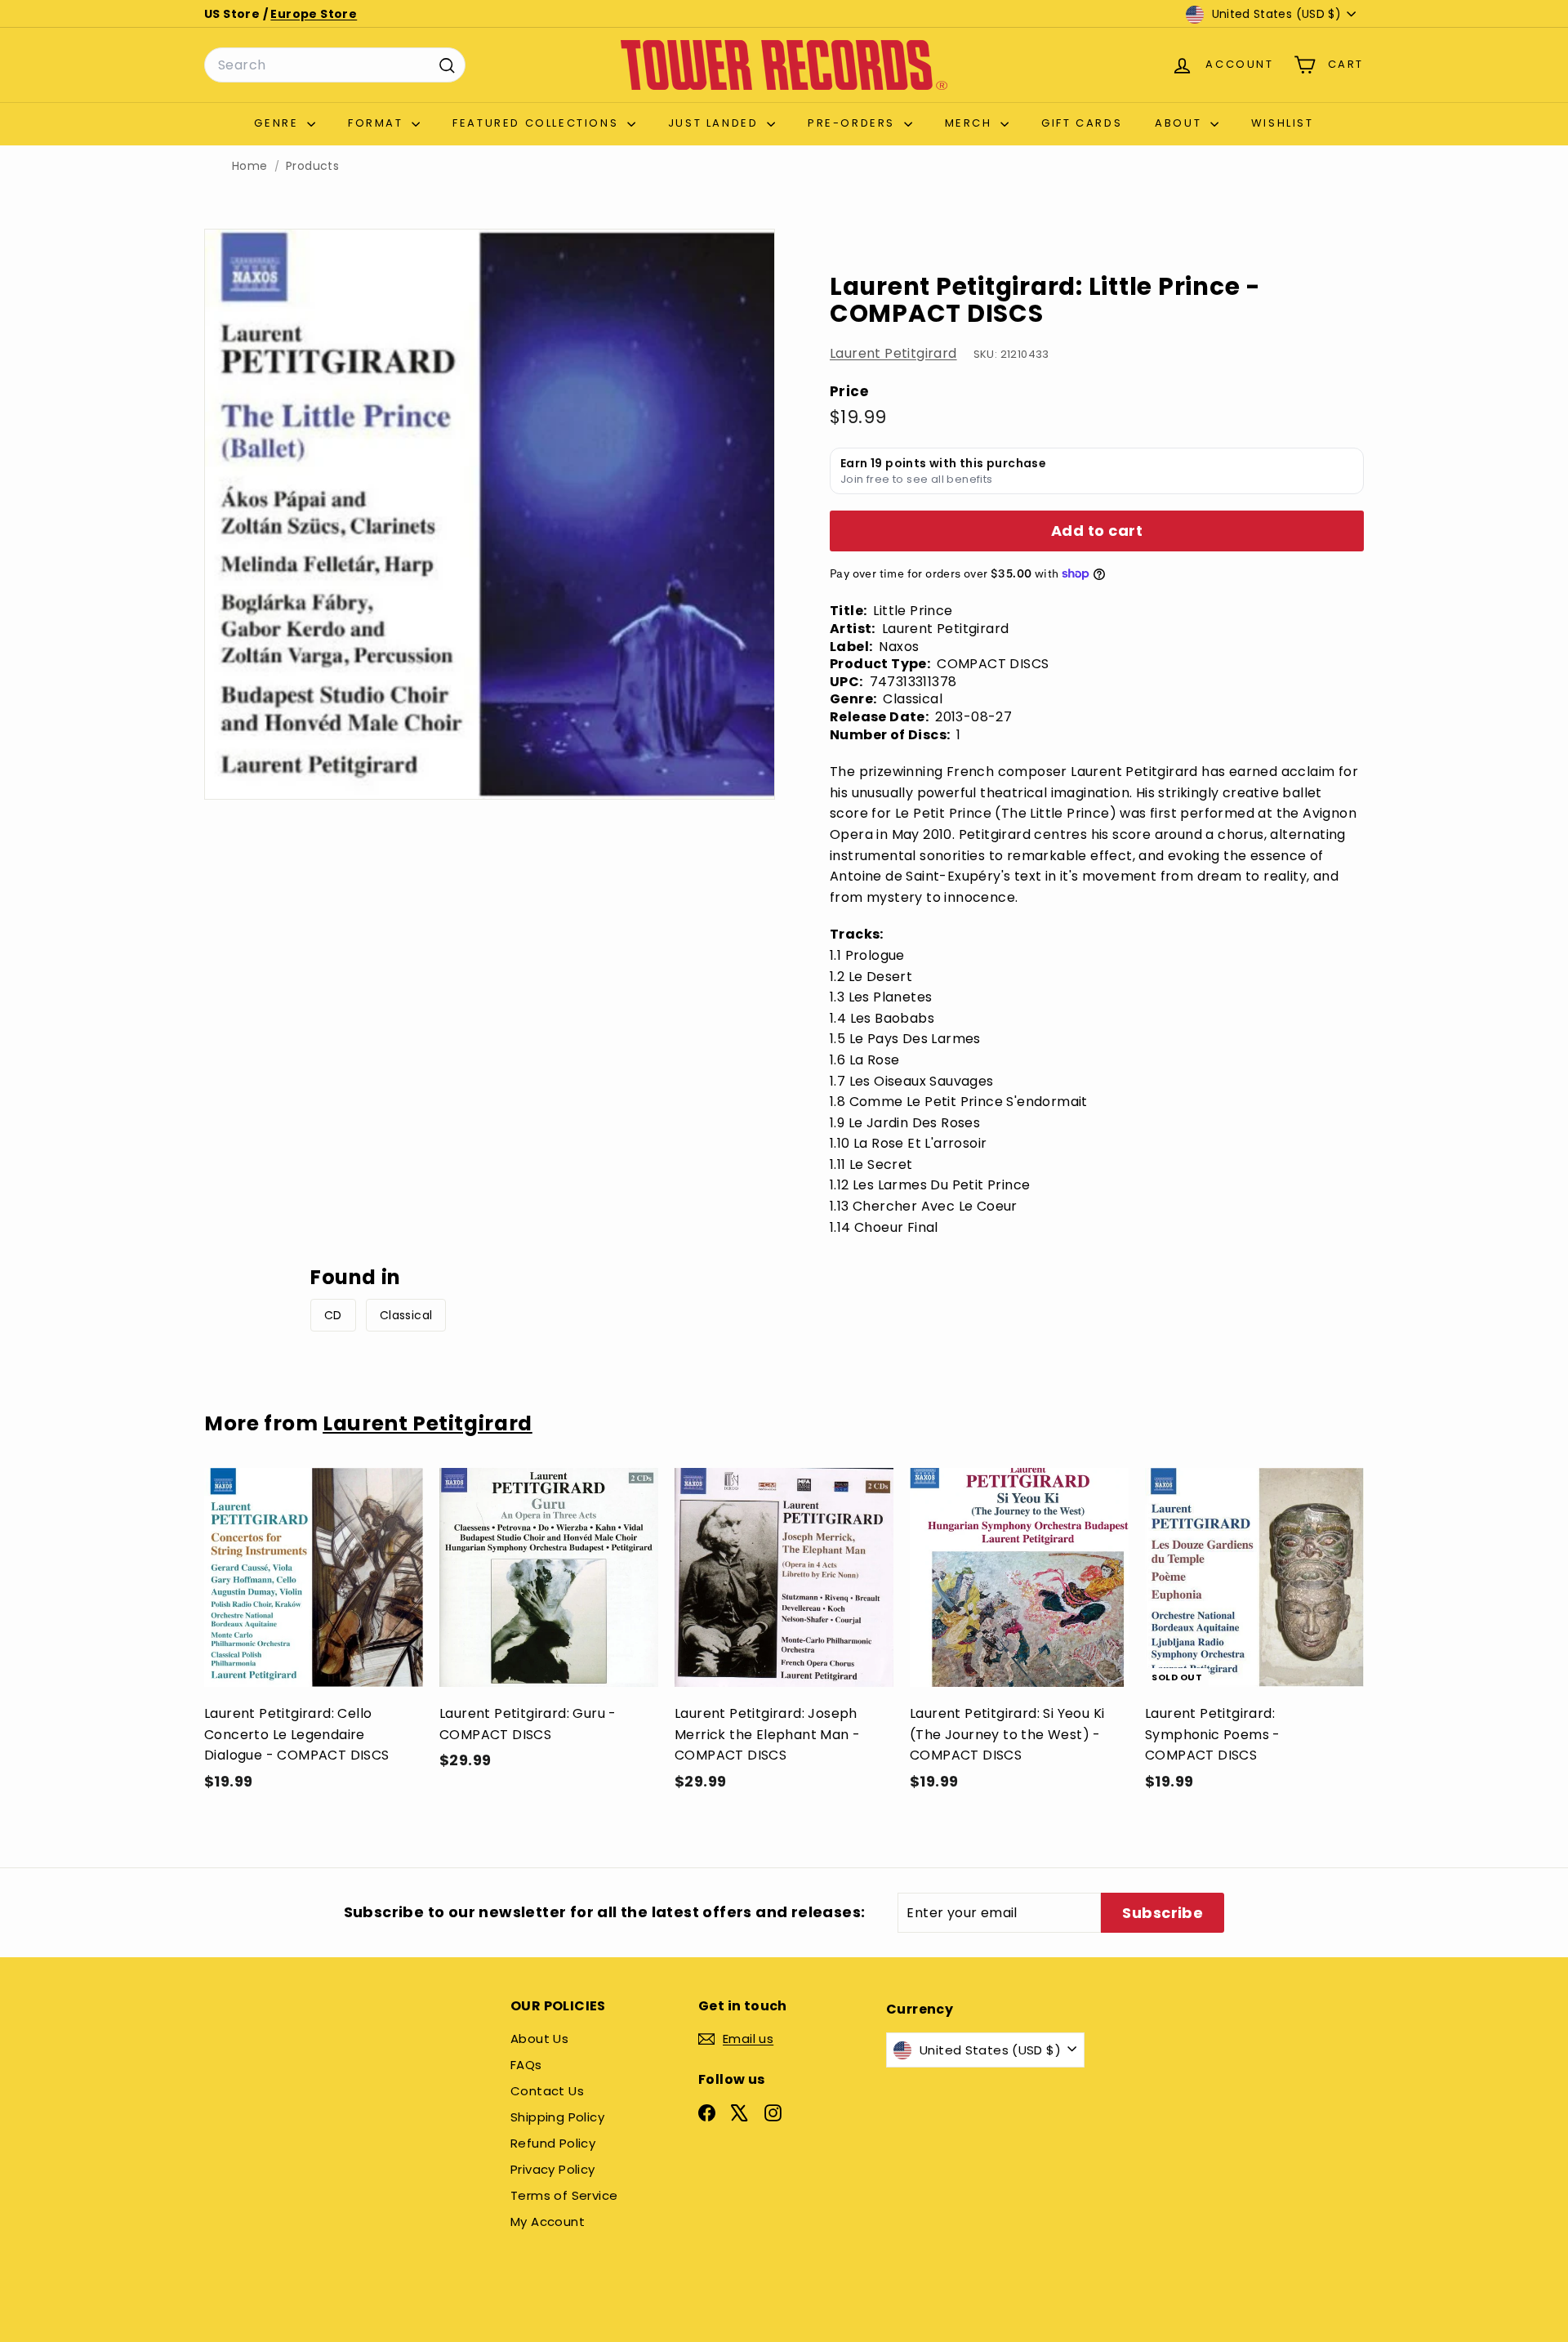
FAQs (526, 2065)
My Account (548, 2222)
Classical (406, 1315)
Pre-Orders (854, 123)
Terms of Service (564, 2195)
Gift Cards (1082, 123)
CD (333, 1315)
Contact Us (547, 2091)
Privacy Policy (553, 2169)
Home (250, 166)
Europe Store (314, 14)
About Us (539, 2039)
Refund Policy (553, 2143)
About (1180, 123)
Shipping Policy (557, 2117)
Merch (971, 123)
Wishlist (1283, 123)
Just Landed (715, 123)
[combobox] (335, 65)
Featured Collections (538, 123)
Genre (278, 123)
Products (312, 166)
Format (378, 123)
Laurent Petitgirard (893, 353)
